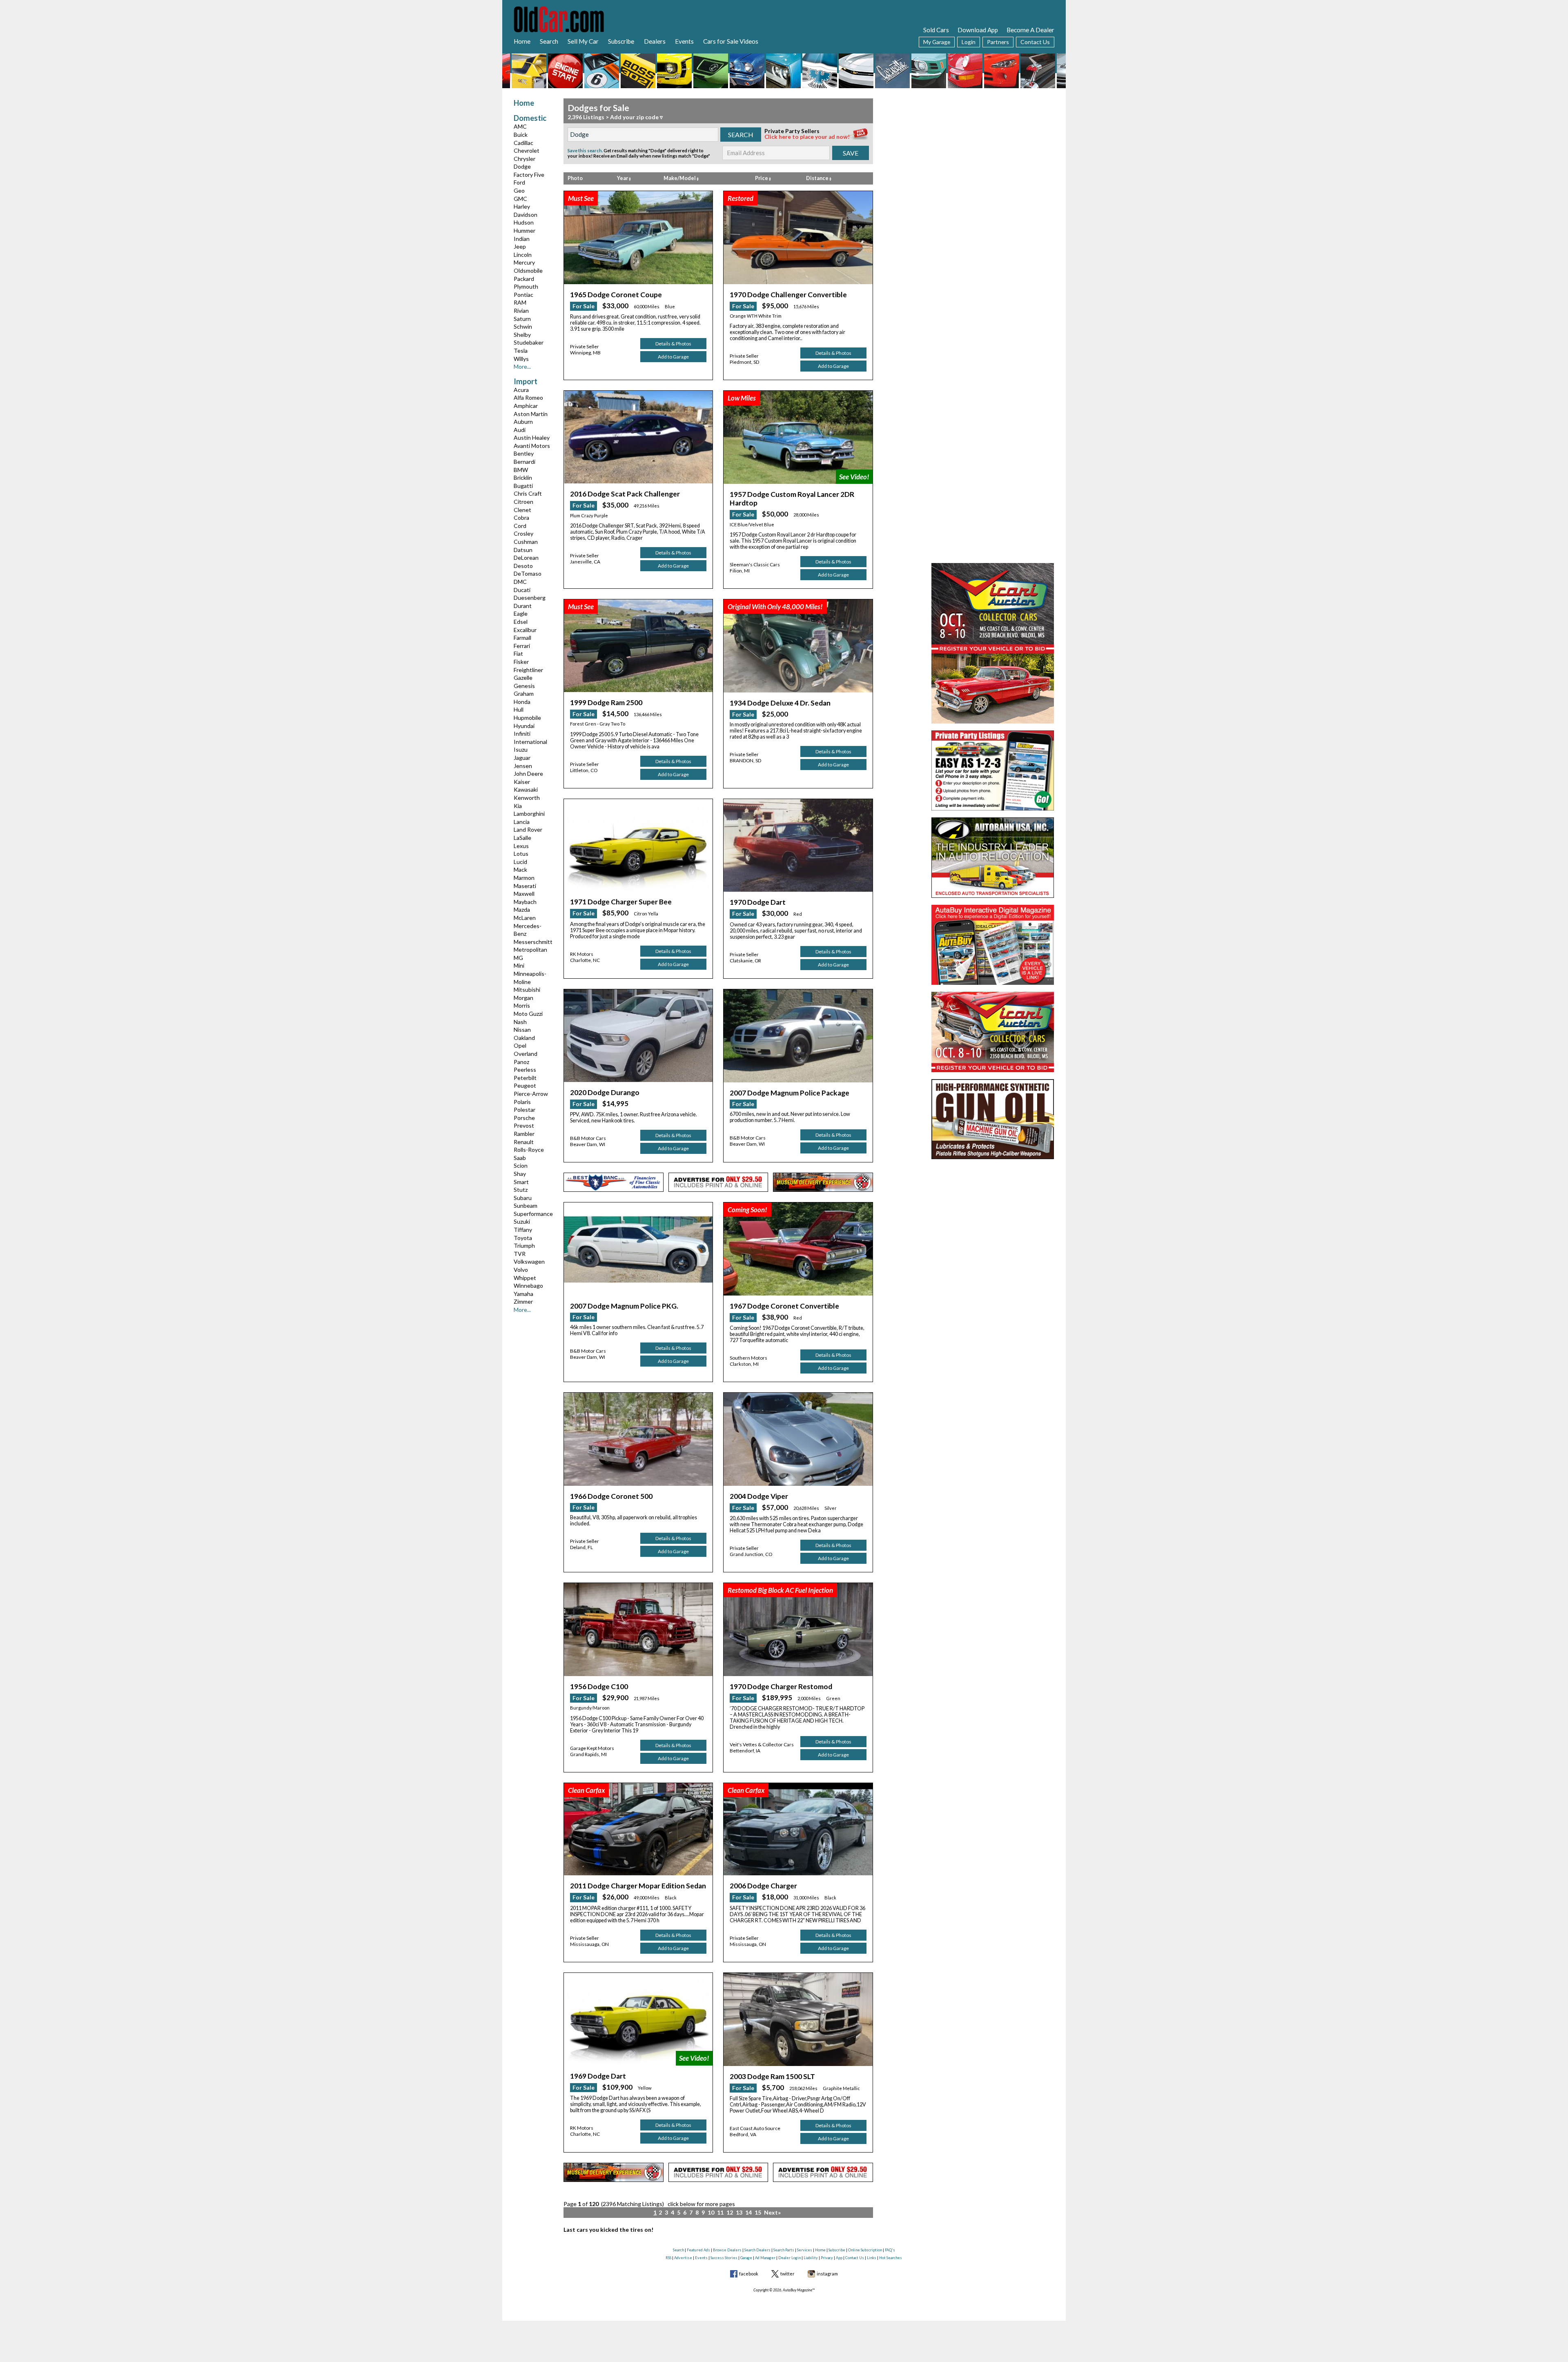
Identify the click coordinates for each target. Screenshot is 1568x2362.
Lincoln (523, 255)
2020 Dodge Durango (605, 1092)
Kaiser (522, 782)
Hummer (525, 230)
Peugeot (525, 1085)
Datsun (523, 550)
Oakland (524, 1038)
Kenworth (527, 798)
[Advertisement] (993, 149)
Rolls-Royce (529, 1150)
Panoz (521, 1062)
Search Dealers (757, 2250)
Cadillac (523, 143)
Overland (526, 1054)
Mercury (524, 262)
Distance (818, 178)
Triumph (524, 1246)
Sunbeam (526, 1205)
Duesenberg (530, 598)
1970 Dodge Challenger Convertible (788, 295)
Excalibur (525, 630)
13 (739, 2212)
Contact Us (1035, 42)
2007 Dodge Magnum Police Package (790, 1093)
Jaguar (522, 758)
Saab (520, 1158)
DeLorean (526, 558)
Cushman (526, 542)
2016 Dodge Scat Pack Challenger (625, 494)
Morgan (523, 998)
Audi (520, 430)
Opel (520, 1045)
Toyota (523, 1238)
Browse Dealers (727, 2250)
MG (518, 958)
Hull (519, 709)
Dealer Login (790, 2258)
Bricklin (523, 478)
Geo (519, 190)
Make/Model (680, 178)
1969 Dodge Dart (598, 2076)
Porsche (524, 1118)
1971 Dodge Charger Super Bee (621, 902)
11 (720, 2212)
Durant (523, 606)
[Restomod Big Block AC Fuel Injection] (798, 1629)
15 (758, 2212)
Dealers (655, 41)
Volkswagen (529, 1261)
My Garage (937, 42)
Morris (522, 1005)
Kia (518, 806)
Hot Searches (891, 2258)
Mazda (522, 909)
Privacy (827, 2258)
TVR (520, 1254)
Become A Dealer (1030, 30)
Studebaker (529, 342)
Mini (519, 965)
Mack (520, 869)
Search (549, 41)
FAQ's (890, 2250)
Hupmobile (527, 718)
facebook (749, 2274)
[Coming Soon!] (798, 1248)
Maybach (525, 902)
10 (711, 2212)
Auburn (523, 422)
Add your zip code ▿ (636, 117)
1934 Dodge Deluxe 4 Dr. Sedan (780, 703)
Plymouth (526, 286)
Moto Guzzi (528, 1014)
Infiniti (522, 734)
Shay (520, 1174)
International (530, 742)
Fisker (521, 662)
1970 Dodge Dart (758, 902)
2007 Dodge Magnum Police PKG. (624, 1306)
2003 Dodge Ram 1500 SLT (772, 2076)
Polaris (522, 1102)
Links (872, 2258)
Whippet (525, 1278)
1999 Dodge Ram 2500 (606, 702)
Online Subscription (865, 2250)
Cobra (521, 518)
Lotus (521, 854)
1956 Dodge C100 (599, 1686)
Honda (522, 702)
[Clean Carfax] (638, 1829)
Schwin (523, 326)
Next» (772, 2212)
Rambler (524, 1134)
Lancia (522, 822)
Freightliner (528, 670)
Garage (746, 2258)
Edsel (521, 622)
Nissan (522, 1030)
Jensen (523, 766)
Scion (521, 1165)
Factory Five (529, 175)
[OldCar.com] (559, 18)
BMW (521, 470)
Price (762, 178)
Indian (522, 239)
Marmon (524, 878)
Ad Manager (765, 2258)
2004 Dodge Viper (759, 1496)
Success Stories (724, 2258)
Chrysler (525, 159)
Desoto (523, 566)
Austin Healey (532, 437)
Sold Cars (936, 30)
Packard (524, 279)
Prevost (524, 1125)
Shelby (522, 335)
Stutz (521, 1190)
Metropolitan (530, 949)
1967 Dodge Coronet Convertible (784, 1306)
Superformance (533, 1214)
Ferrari (522, 646)
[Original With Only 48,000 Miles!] (798, 645)
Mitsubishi (527, 990)
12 (730, 2212)
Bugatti (523, 486)
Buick (521, 135)
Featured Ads (698, 2250)
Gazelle (523, 678)
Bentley (524, 453)
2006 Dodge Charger (763, 1886)
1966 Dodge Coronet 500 (611, 1496)
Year (623, 178)
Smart (521, 1182)
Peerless (525, 1070)
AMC (520, 126)
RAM (520, 302)
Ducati (522, 590)
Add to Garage (673, 357)
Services (805, 2250)
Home (522, 41)
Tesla (521, 351)
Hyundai (524, 726)
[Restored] (798, 237)
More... (522, 366)
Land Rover (528, 829)
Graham (524, 693)
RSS (668, 2258)
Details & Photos (673, 344)
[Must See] (638, 237)
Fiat (518, 653)
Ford (519, 182)
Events (684, 41)
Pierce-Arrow (531, 1094)
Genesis (524, 686)
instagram (827, 2274)
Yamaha (523, 1294)
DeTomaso (528, 573)
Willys (521, 359)
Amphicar (526, 406)
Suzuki (522, 1221)
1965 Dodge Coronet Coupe (616, 295)
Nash (520, 1022)
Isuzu (521, 749)
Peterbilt (525, 1078)
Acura (521, 390)
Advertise (683, 2258)
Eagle (521, 613)
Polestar (525, 1110)
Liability (811, 2258)
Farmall (522, 638)
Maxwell (524, 894)
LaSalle (522, 838)
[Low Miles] (798, 437)
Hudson (524, 222)
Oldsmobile (528, 270)
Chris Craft (528, 493)
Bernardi (525, 462)
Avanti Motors (532, 446)
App (839, 2258)
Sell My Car (583, 41)
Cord (520, 526)
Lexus (521, 846)
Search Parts (784, 2250)
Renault (524, 1142)
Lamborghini (529, 814)
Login (969, 42)
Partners (998, 42)
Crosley (523, 533)
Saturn (522, 319)
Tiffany (523, 1230)
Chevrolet (527, 150)
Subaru (523, 1198)
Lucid (520, 862)
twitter (787, 2274)
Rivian (521, 311)
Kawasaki (526, 789)
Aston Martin (531, 414)
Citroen (523, 502)
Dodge (522, 166)
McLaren (525, 918)
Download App (978, 30)
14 (748, 2212)
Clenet (522, 510)
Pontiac (523, 295)
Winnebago (528, 1286)
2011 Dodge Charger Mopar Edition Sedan (638, 1886)
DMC (520, 582)
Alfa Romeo (528, 397)
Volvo (521, 1270)
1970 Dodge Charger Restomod (781, 1686)
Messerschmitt (533, 942)
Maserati (525, 886)
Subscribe (621, 41)
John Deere (528, 774)
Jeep (520, 246)
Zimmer (523, 1301)
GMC (520, 199)
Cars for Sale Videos (731, 41)
